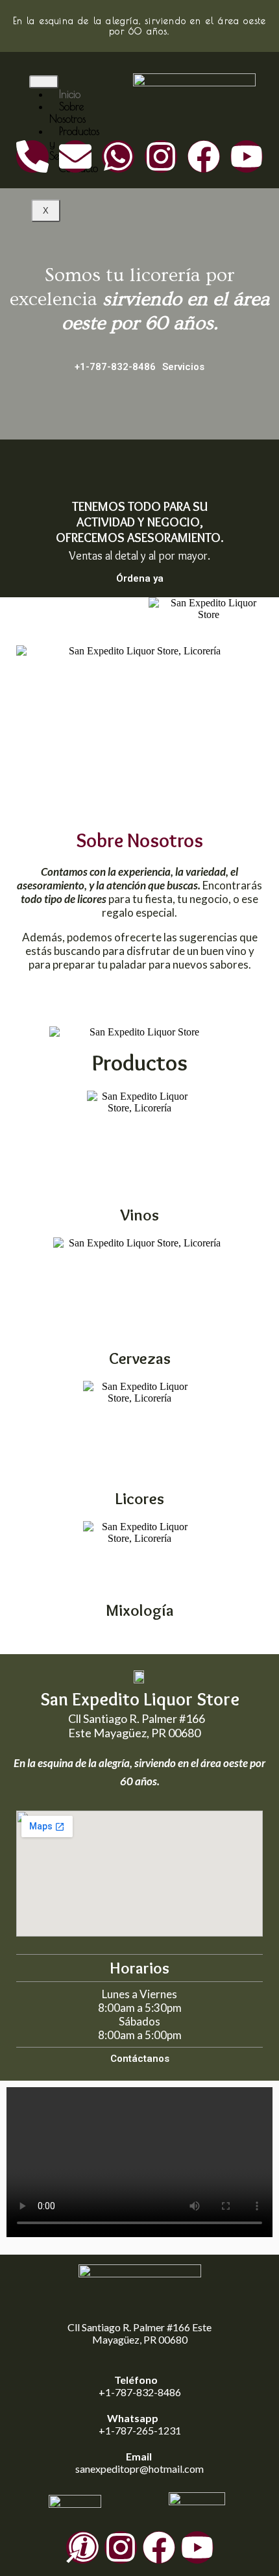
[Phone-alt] (32, 156)
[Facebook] (204, 156)
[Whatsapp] (118, 156)
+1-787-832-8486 (140, 2392)
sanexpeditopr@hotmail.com (139, 2469)
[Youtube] (247, 156)
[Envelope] (75, 156)
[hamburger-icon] (44, 82)
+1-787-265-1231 (140, 2430)
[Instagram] (161, 156)
